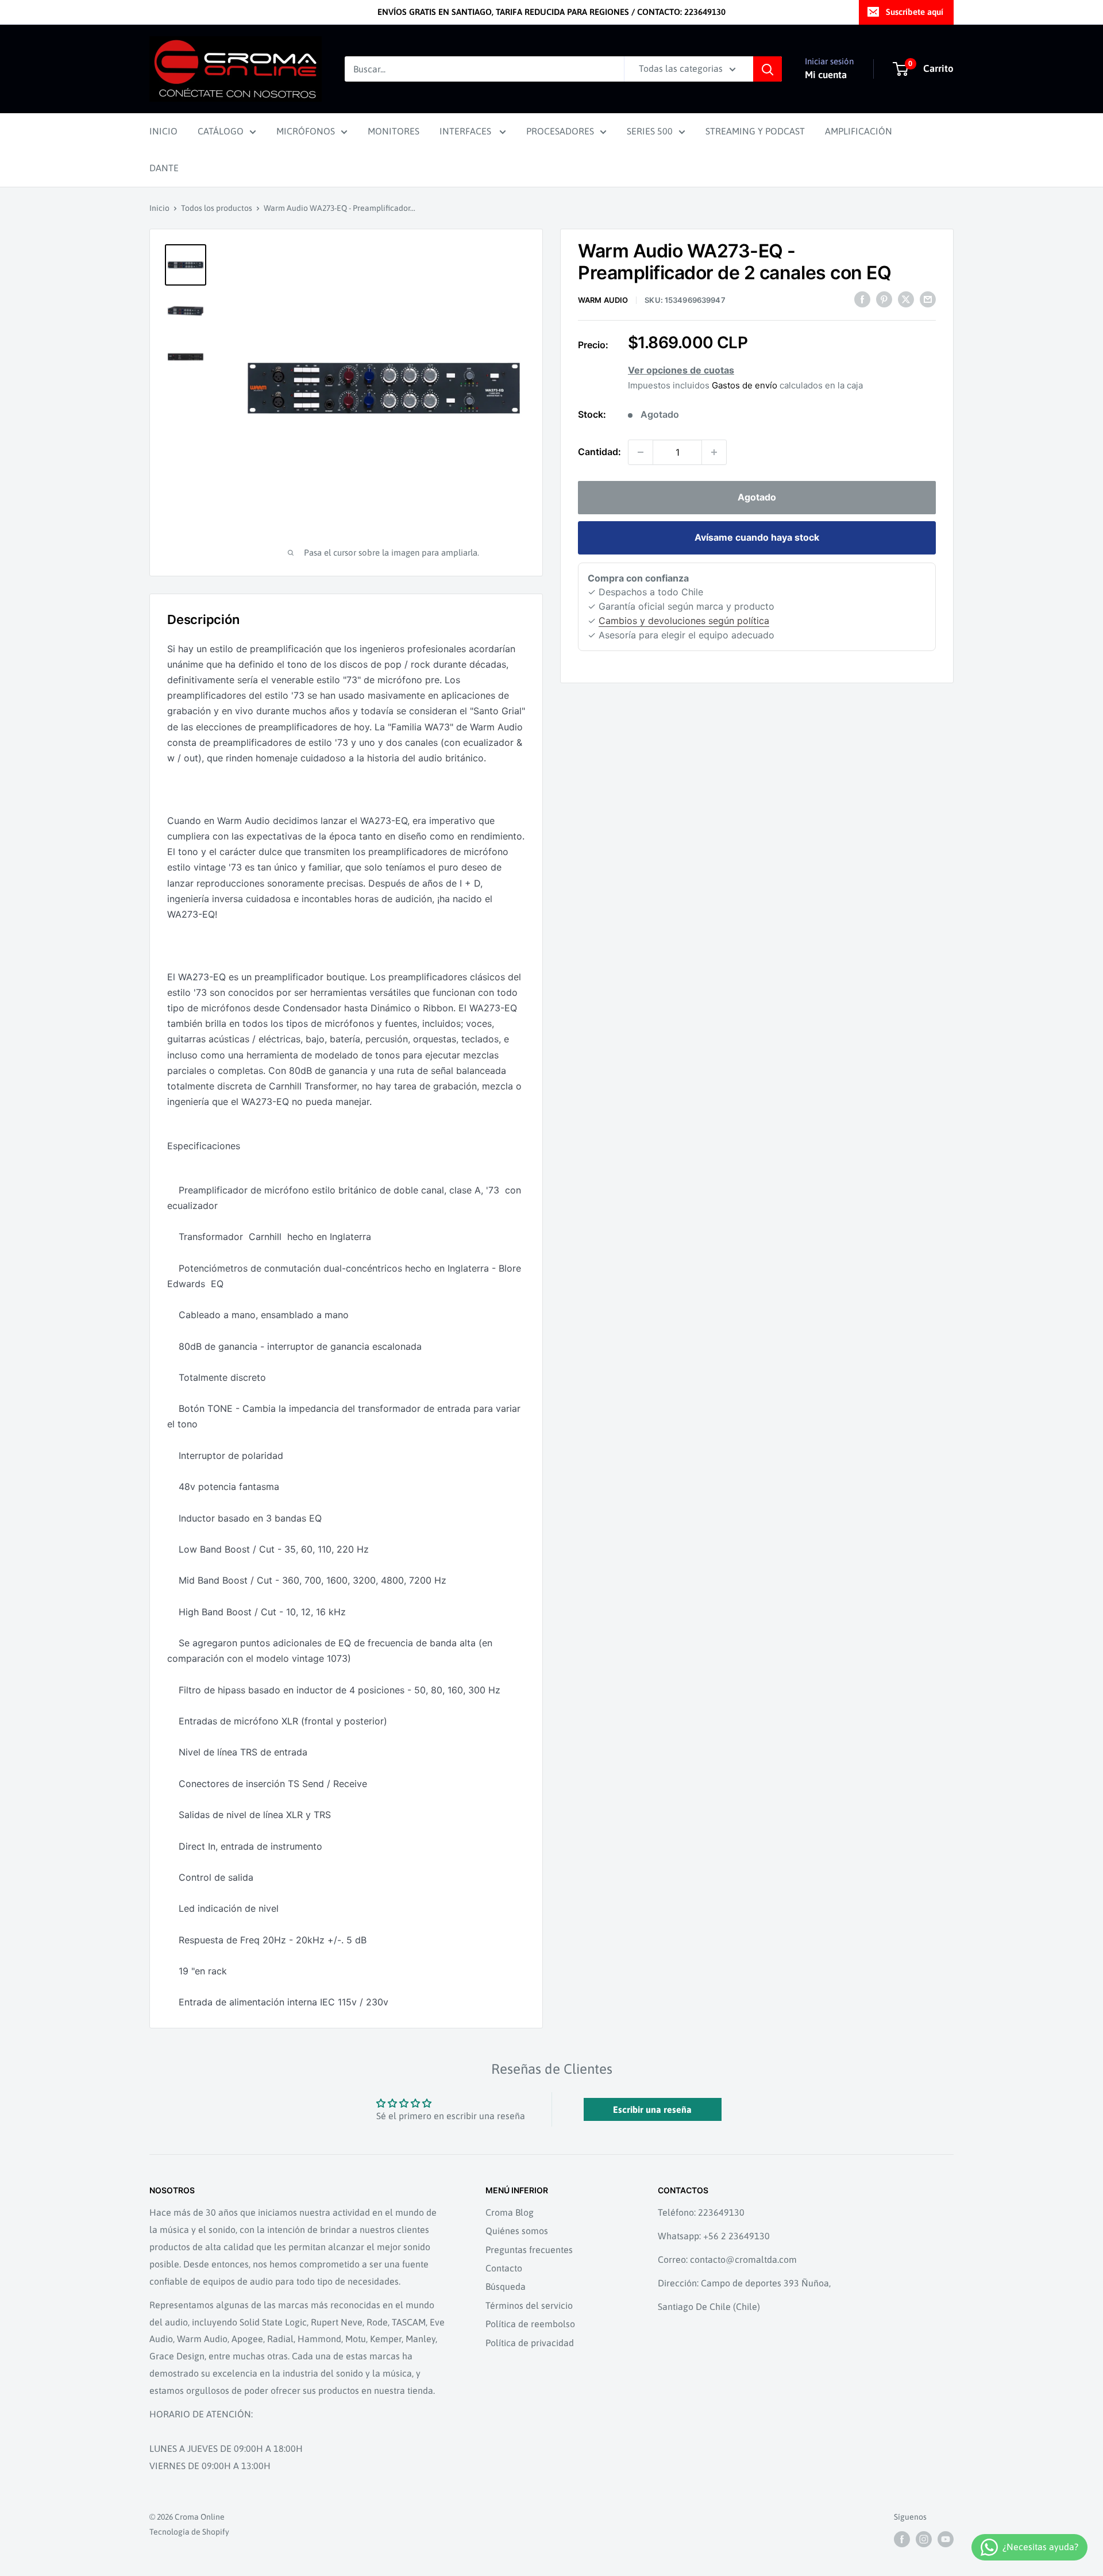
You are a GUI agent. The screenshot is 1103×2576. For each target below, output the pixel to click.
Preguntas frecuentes (529, 2250)
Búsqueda (506, 2286)
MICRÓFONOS (306, 131)
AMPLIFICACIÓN (859, 131)
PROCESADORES (560, 131)
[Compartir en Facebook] (862, 299)
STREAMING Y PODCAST (755, 131)
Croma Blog (510, 2212)
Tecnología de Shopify (189, 2532)
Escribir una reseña (652, 2109)
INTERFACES (466, 131)
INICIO (163, 131)
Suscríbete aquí (915, 12)
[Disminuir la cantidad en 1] (641, 452)
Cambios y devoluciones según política (684, 621)
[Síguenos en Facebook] (902, 2539)
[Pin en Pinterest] (884, 299)
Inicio (159, 208)
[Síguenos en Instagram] (924, 2539)
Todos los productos (217, 208)
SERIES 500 (650, 131)
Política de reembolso (530, 2324)
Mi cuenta (826, 75)
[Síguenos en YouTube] (946, 2539)
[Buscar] (768, 69)
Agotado (757, 497)
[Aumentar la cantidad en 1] (714, 452)
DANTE (164, 168)
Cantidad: (599, 452)
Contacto (504, 2268)
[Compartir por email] (928, 299)
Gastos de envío (745, 385)
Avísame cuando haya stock (757, 537)
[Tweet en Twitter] (906, 299)
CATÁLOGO (221, 131)
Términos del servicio (529, 2305)
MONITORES (394, 131)
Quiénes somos (517, 2231)
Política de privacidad (530, 2343)
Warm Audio (603, 301)
